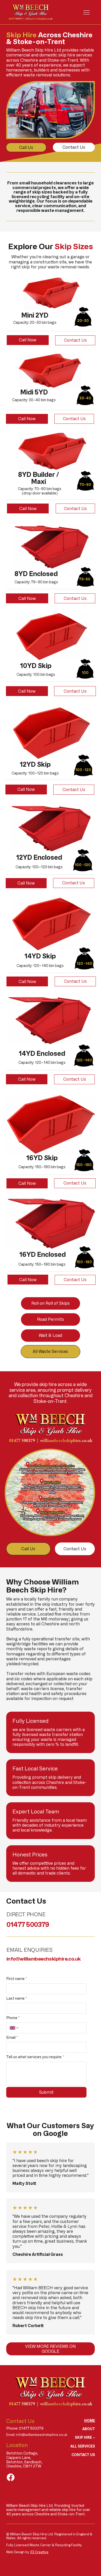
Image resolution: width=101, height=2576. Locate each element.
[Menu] (86, 12)
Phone (13, 2018)
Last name (17, 1998)
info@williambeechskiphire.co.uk (44, 1959)
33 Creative (39, 2552)
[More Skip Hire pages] (94, 2438)
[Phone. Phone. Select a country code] (15, 2028)
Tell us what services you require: (35, 2057)
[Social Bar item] (11, 2477)
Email (12, 2037)
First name (17, 1979)
